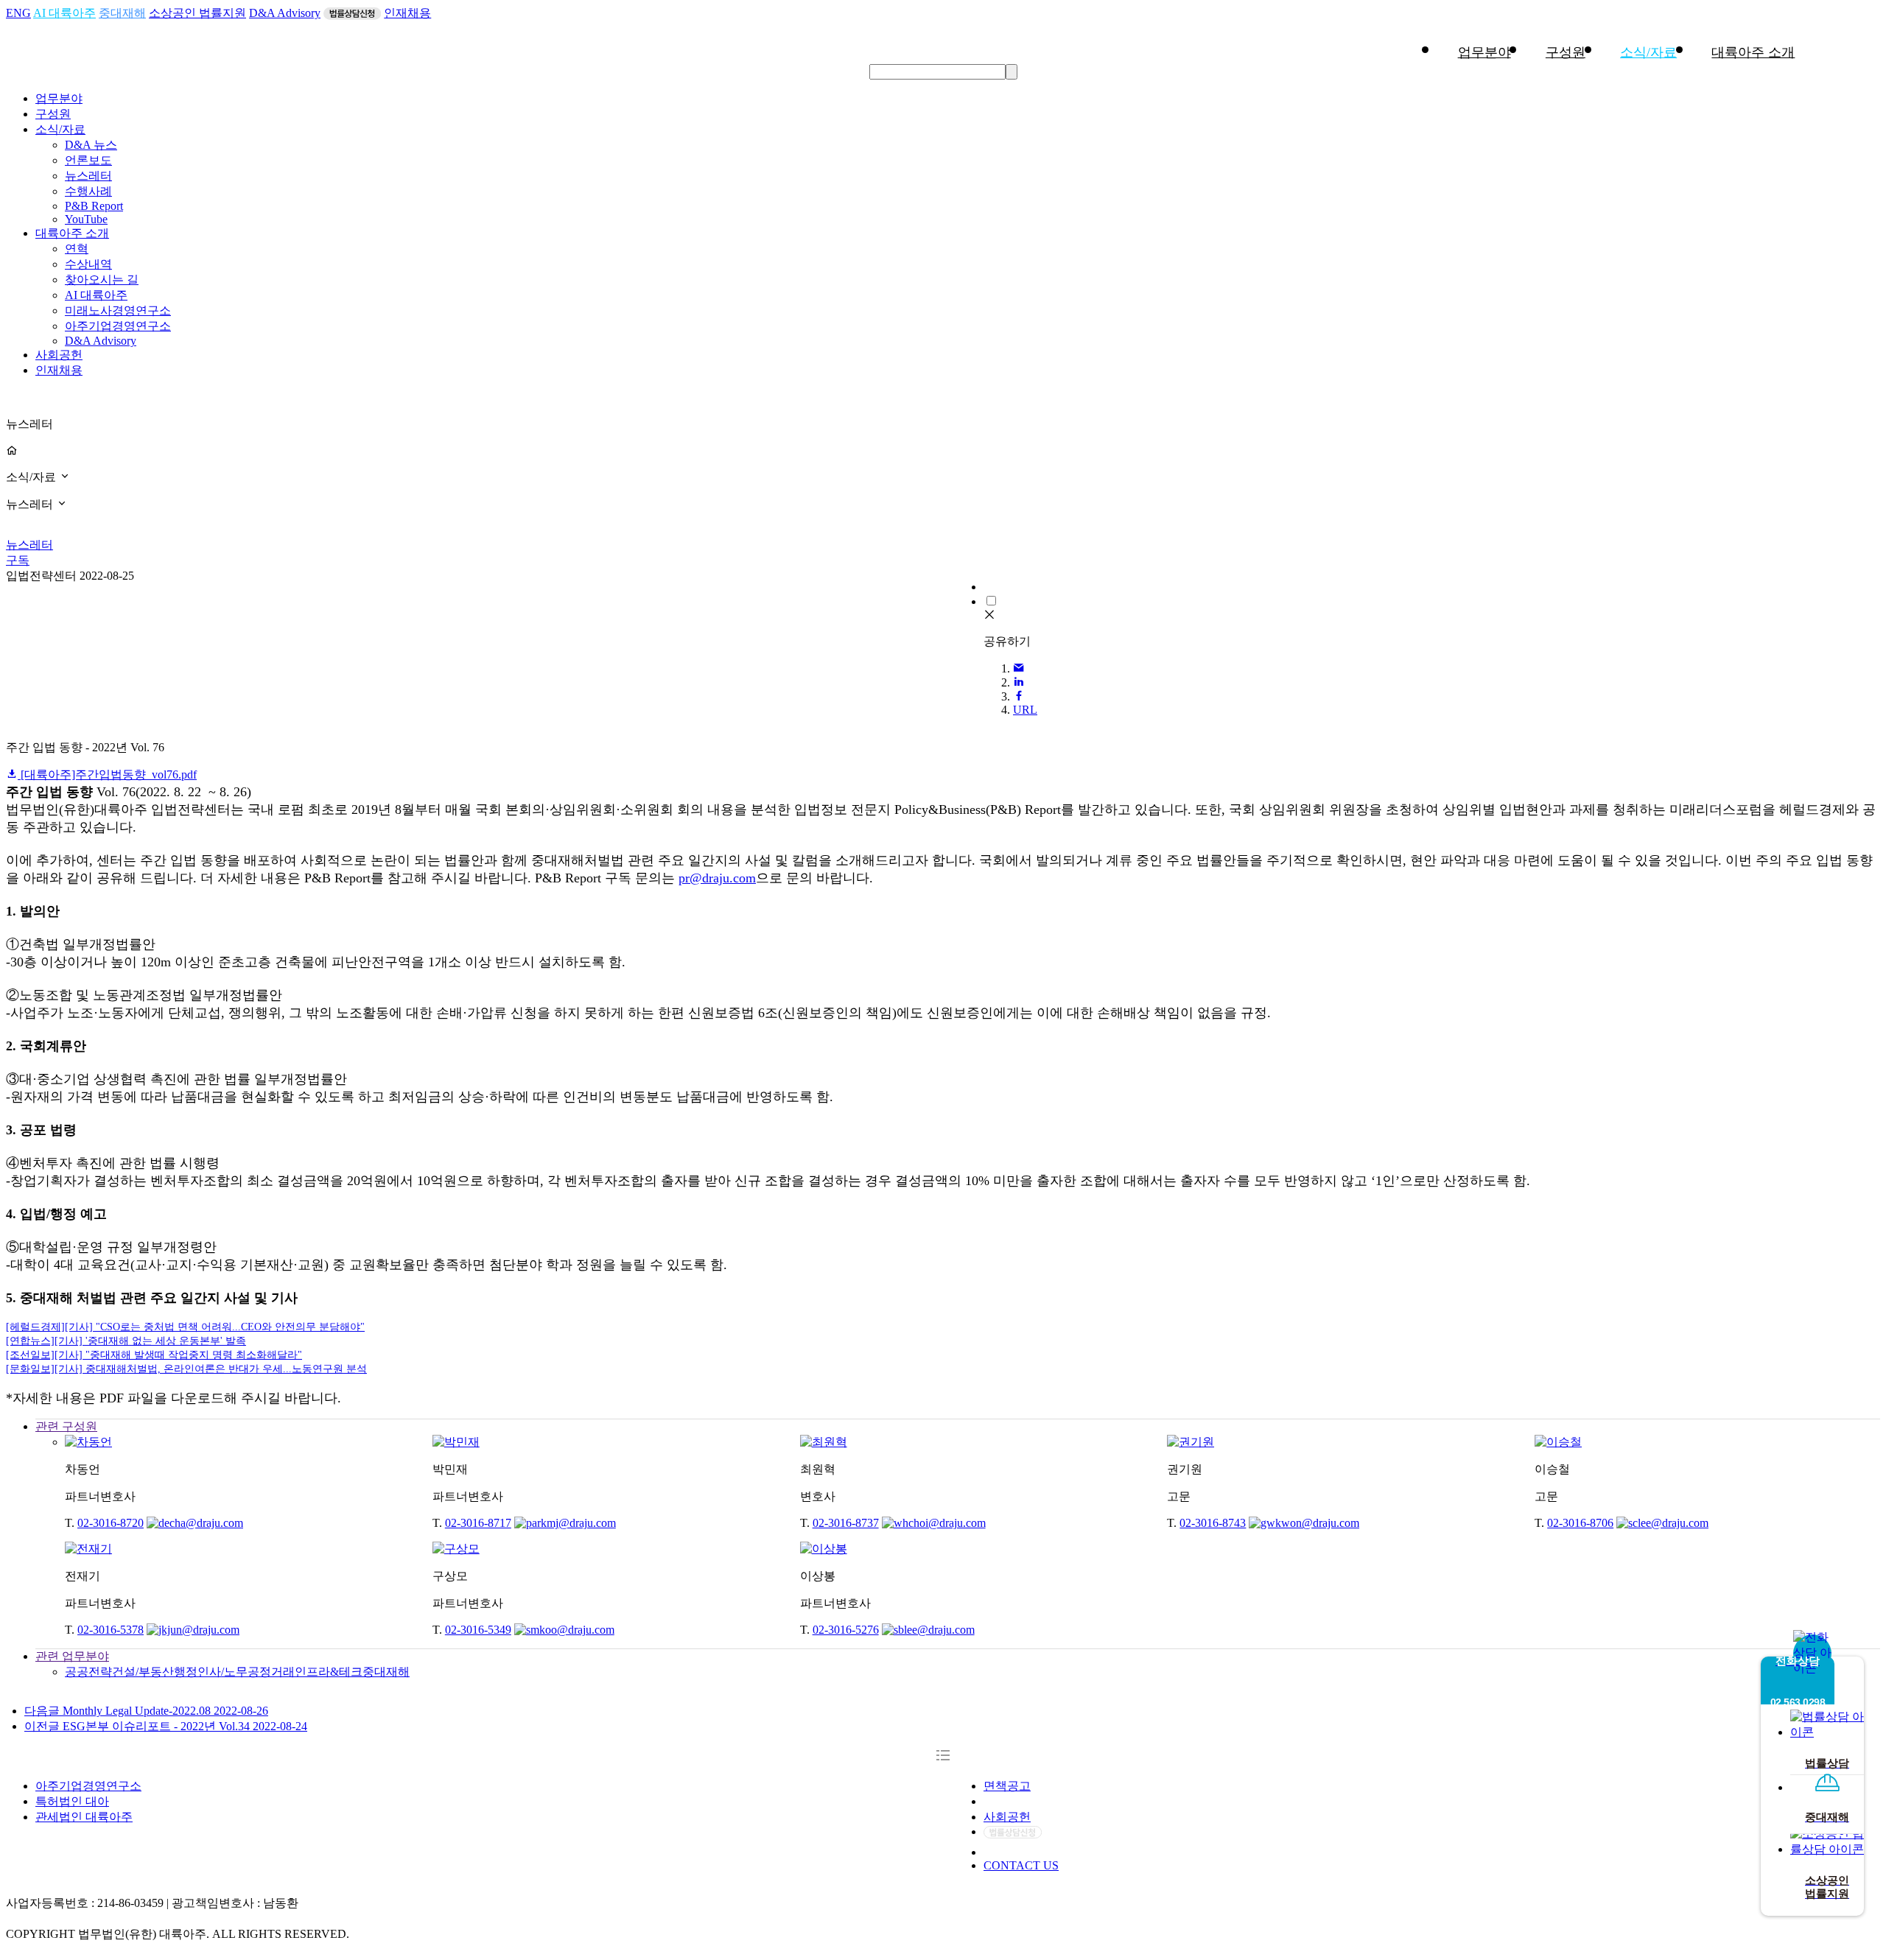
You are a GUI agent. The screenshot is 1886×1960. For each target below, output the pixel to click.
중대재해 (122, 13)
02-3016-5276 (846, 1630)
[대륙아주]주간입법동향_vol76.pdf (107, 774)
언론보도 (88, 160)
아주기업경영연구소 (118, 326)
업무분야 (1484, 52)
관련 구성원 (66, 1426)
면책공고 (1007, 1786)
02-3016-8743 (1213, 1523)
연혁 (77, 249)
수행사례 (88, 191)
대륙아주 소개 (1753, 52)
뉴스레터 (88, 176)
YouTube (86, 219)
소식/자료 (1648, 52)
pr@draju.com (717, 878)
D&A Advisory (285, 13)
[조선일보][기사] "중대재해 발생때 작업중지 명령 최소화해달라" (154, 1355)
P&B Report (94, 206)
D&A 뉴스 (91, 145)
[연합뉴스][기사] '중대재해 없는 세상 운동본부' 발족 (126, 1341)
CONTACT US (1021, 1865)
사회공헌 (59, 355)
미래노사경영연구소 (118, 310)
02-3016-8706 (1580, 1523)
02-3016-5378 (111, 1630)
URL (1025, 710)
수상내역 (88, 264)
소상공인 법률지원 (197, 13)
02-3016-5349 (478, 1630)
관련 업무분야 (72, 1656)
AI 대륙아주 (64, 13)
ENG (18, 13)
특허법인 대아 (72, 1801)
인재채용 (407, 13)
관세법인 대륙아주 (84, 1817)
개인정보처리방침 (1031, 1801)
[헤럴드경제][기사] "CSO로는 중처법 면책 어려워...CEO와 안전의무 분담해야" (185, 1327)
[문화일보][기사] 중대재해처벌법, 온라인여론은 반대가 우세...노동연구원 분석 (186, 1369)
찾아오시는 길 (102, 280)
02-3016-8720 (111, 1523)
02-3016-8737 (846, 1523)
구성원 (1566, 52)
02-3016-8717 (478, 1523)
